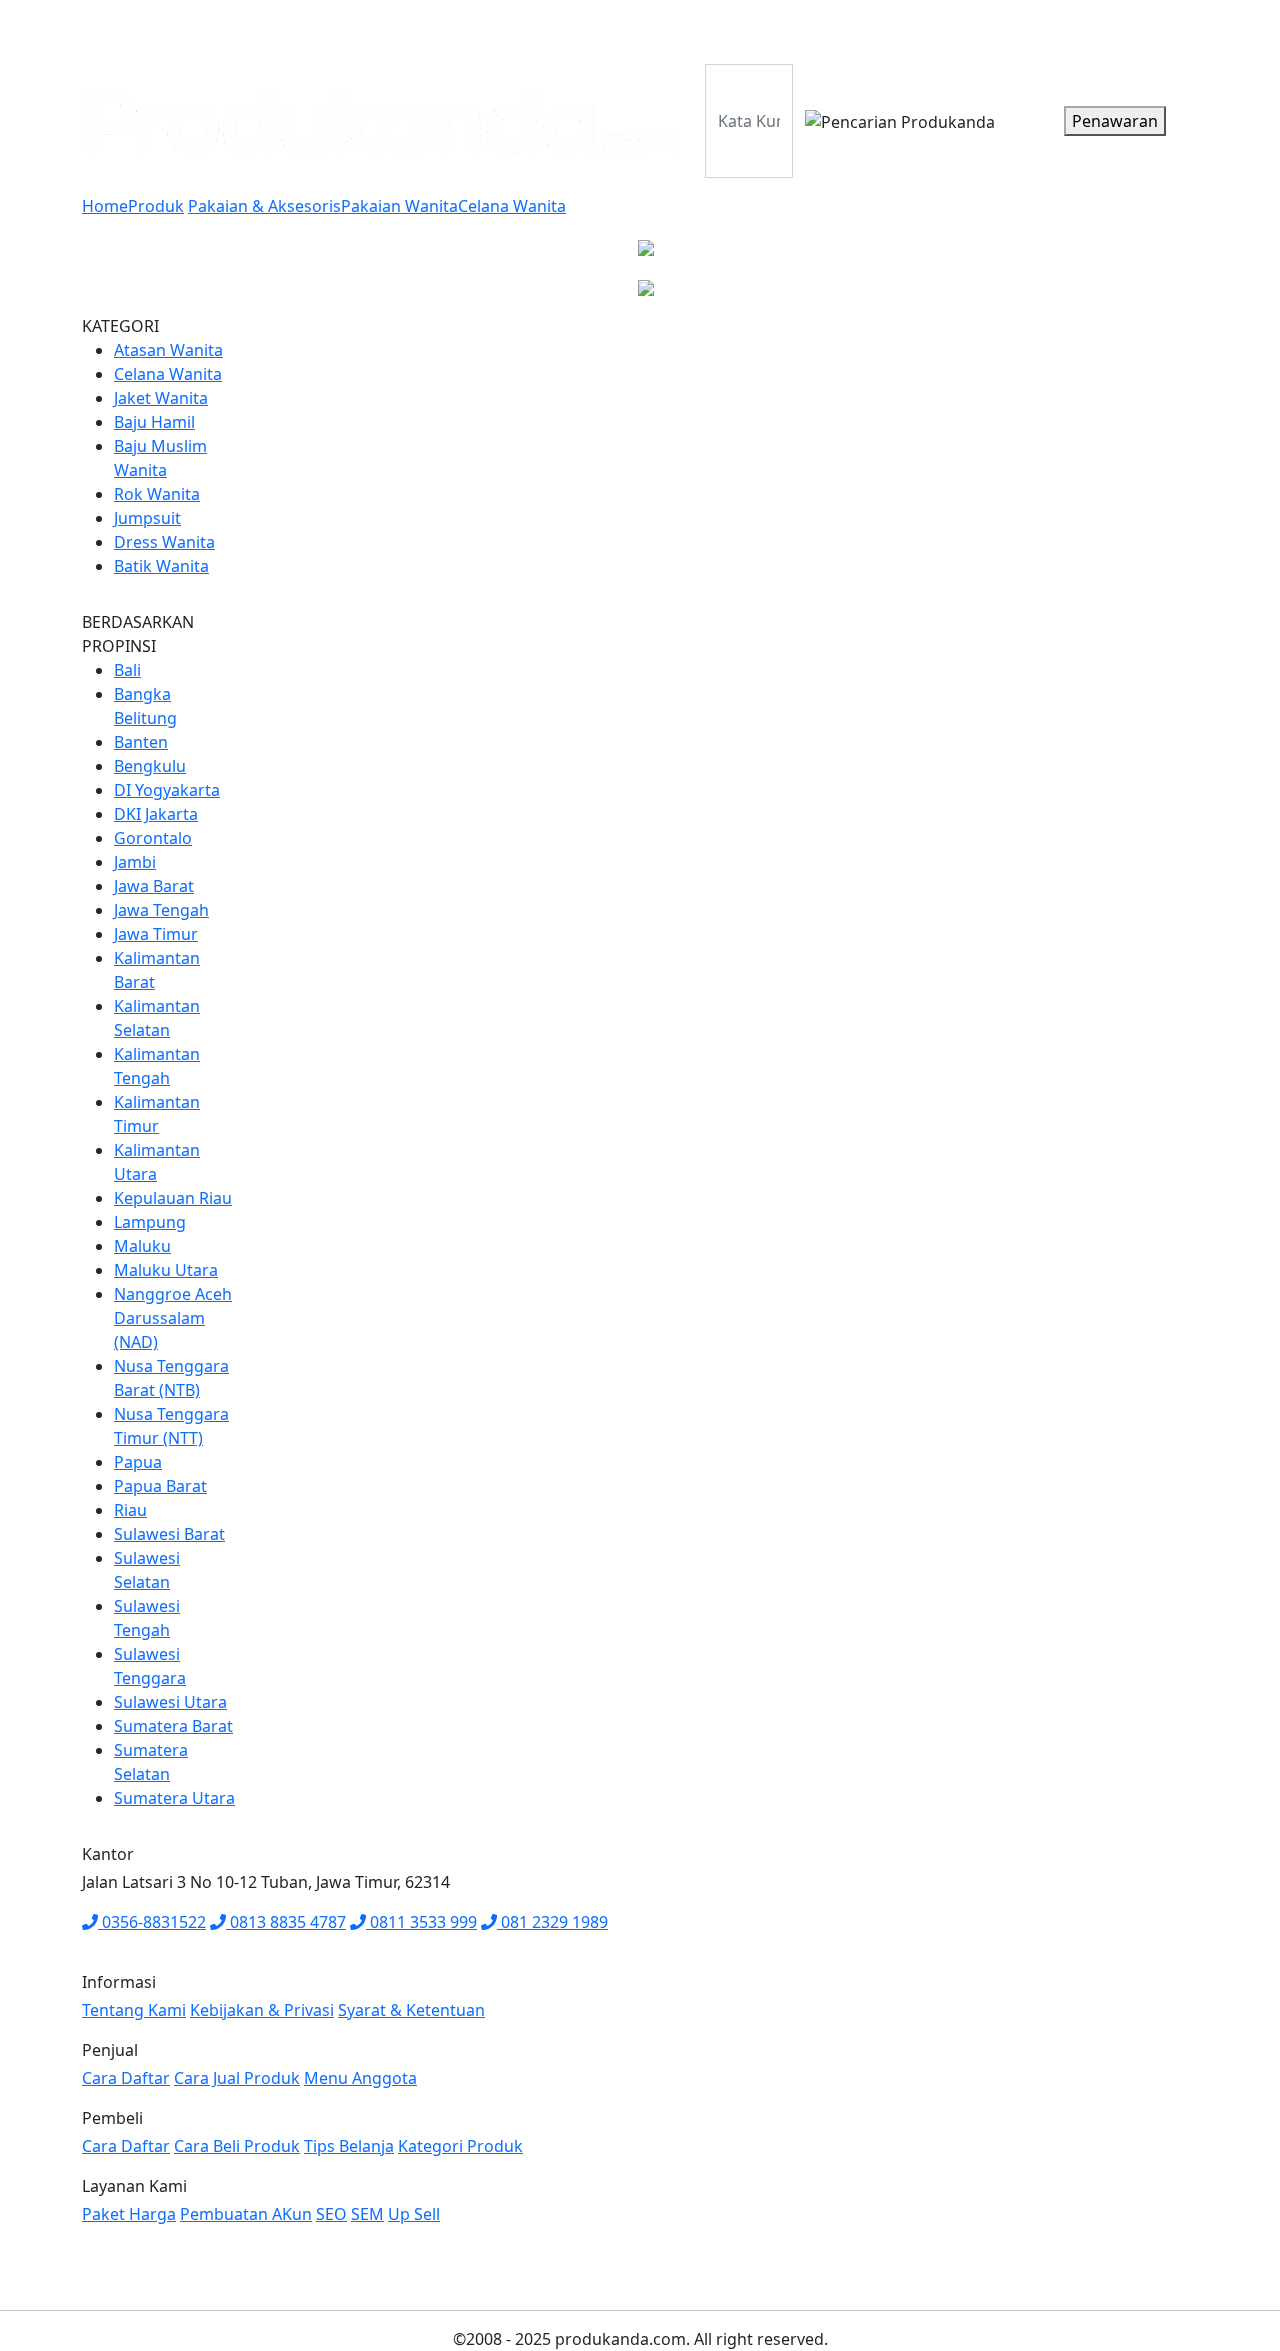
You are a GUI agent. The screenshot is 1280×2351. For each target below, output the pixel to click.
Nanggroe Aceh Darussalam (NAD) (173, 1318)
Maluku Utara (166, 1270)
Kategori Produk (460, 2146)
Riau (130, 1510)
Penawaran (1115, 121)
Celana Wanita (512, 206)
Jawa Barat (154, 886)
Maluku (142, 1246)
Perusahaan (777, 28)
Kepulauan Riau (173, 1198)
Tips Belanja (349, 2146)
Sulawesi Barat (169, 1534)
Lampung (150, 1222)
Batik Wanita (161, 566)
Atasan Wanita (168, 350)
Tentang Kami (1028, 28)
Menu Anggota (360, 2078)
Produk (867, 28)
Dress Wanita (164, 542)
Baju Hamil (154, 422)
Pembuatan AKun (246, 2214)
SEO (331, 2214)
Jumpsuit (147, 518)
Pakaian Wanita (399, 206)
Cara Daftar (126, 2078)
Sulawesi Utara (170, 1702)
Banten (141, 742)
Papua (138, 1462)
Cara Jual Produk (237, 2078)
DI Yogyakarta (167, 790)
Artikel (935, 28)
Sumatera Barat (173, 1726)
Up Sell (414, 2214)
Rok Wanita (157, 494)
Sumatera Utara (174, 1798)
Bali (127, 670)
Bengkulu (150, 766)
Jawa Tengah (161, 910)
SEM (367, 2214)
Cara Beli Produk (237, 2146)
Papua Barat (160, 1486)
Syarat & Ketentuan (411, 2010)
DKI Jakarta (156, 814)
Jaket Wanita (161, 398)
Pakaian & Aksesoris (264, 206)
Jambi (135, 862)
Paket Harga (1143, 28)
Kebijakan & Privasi (262, 2010)
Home (105, 206)
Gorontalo (153, 838)
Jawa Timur (156, 934)
